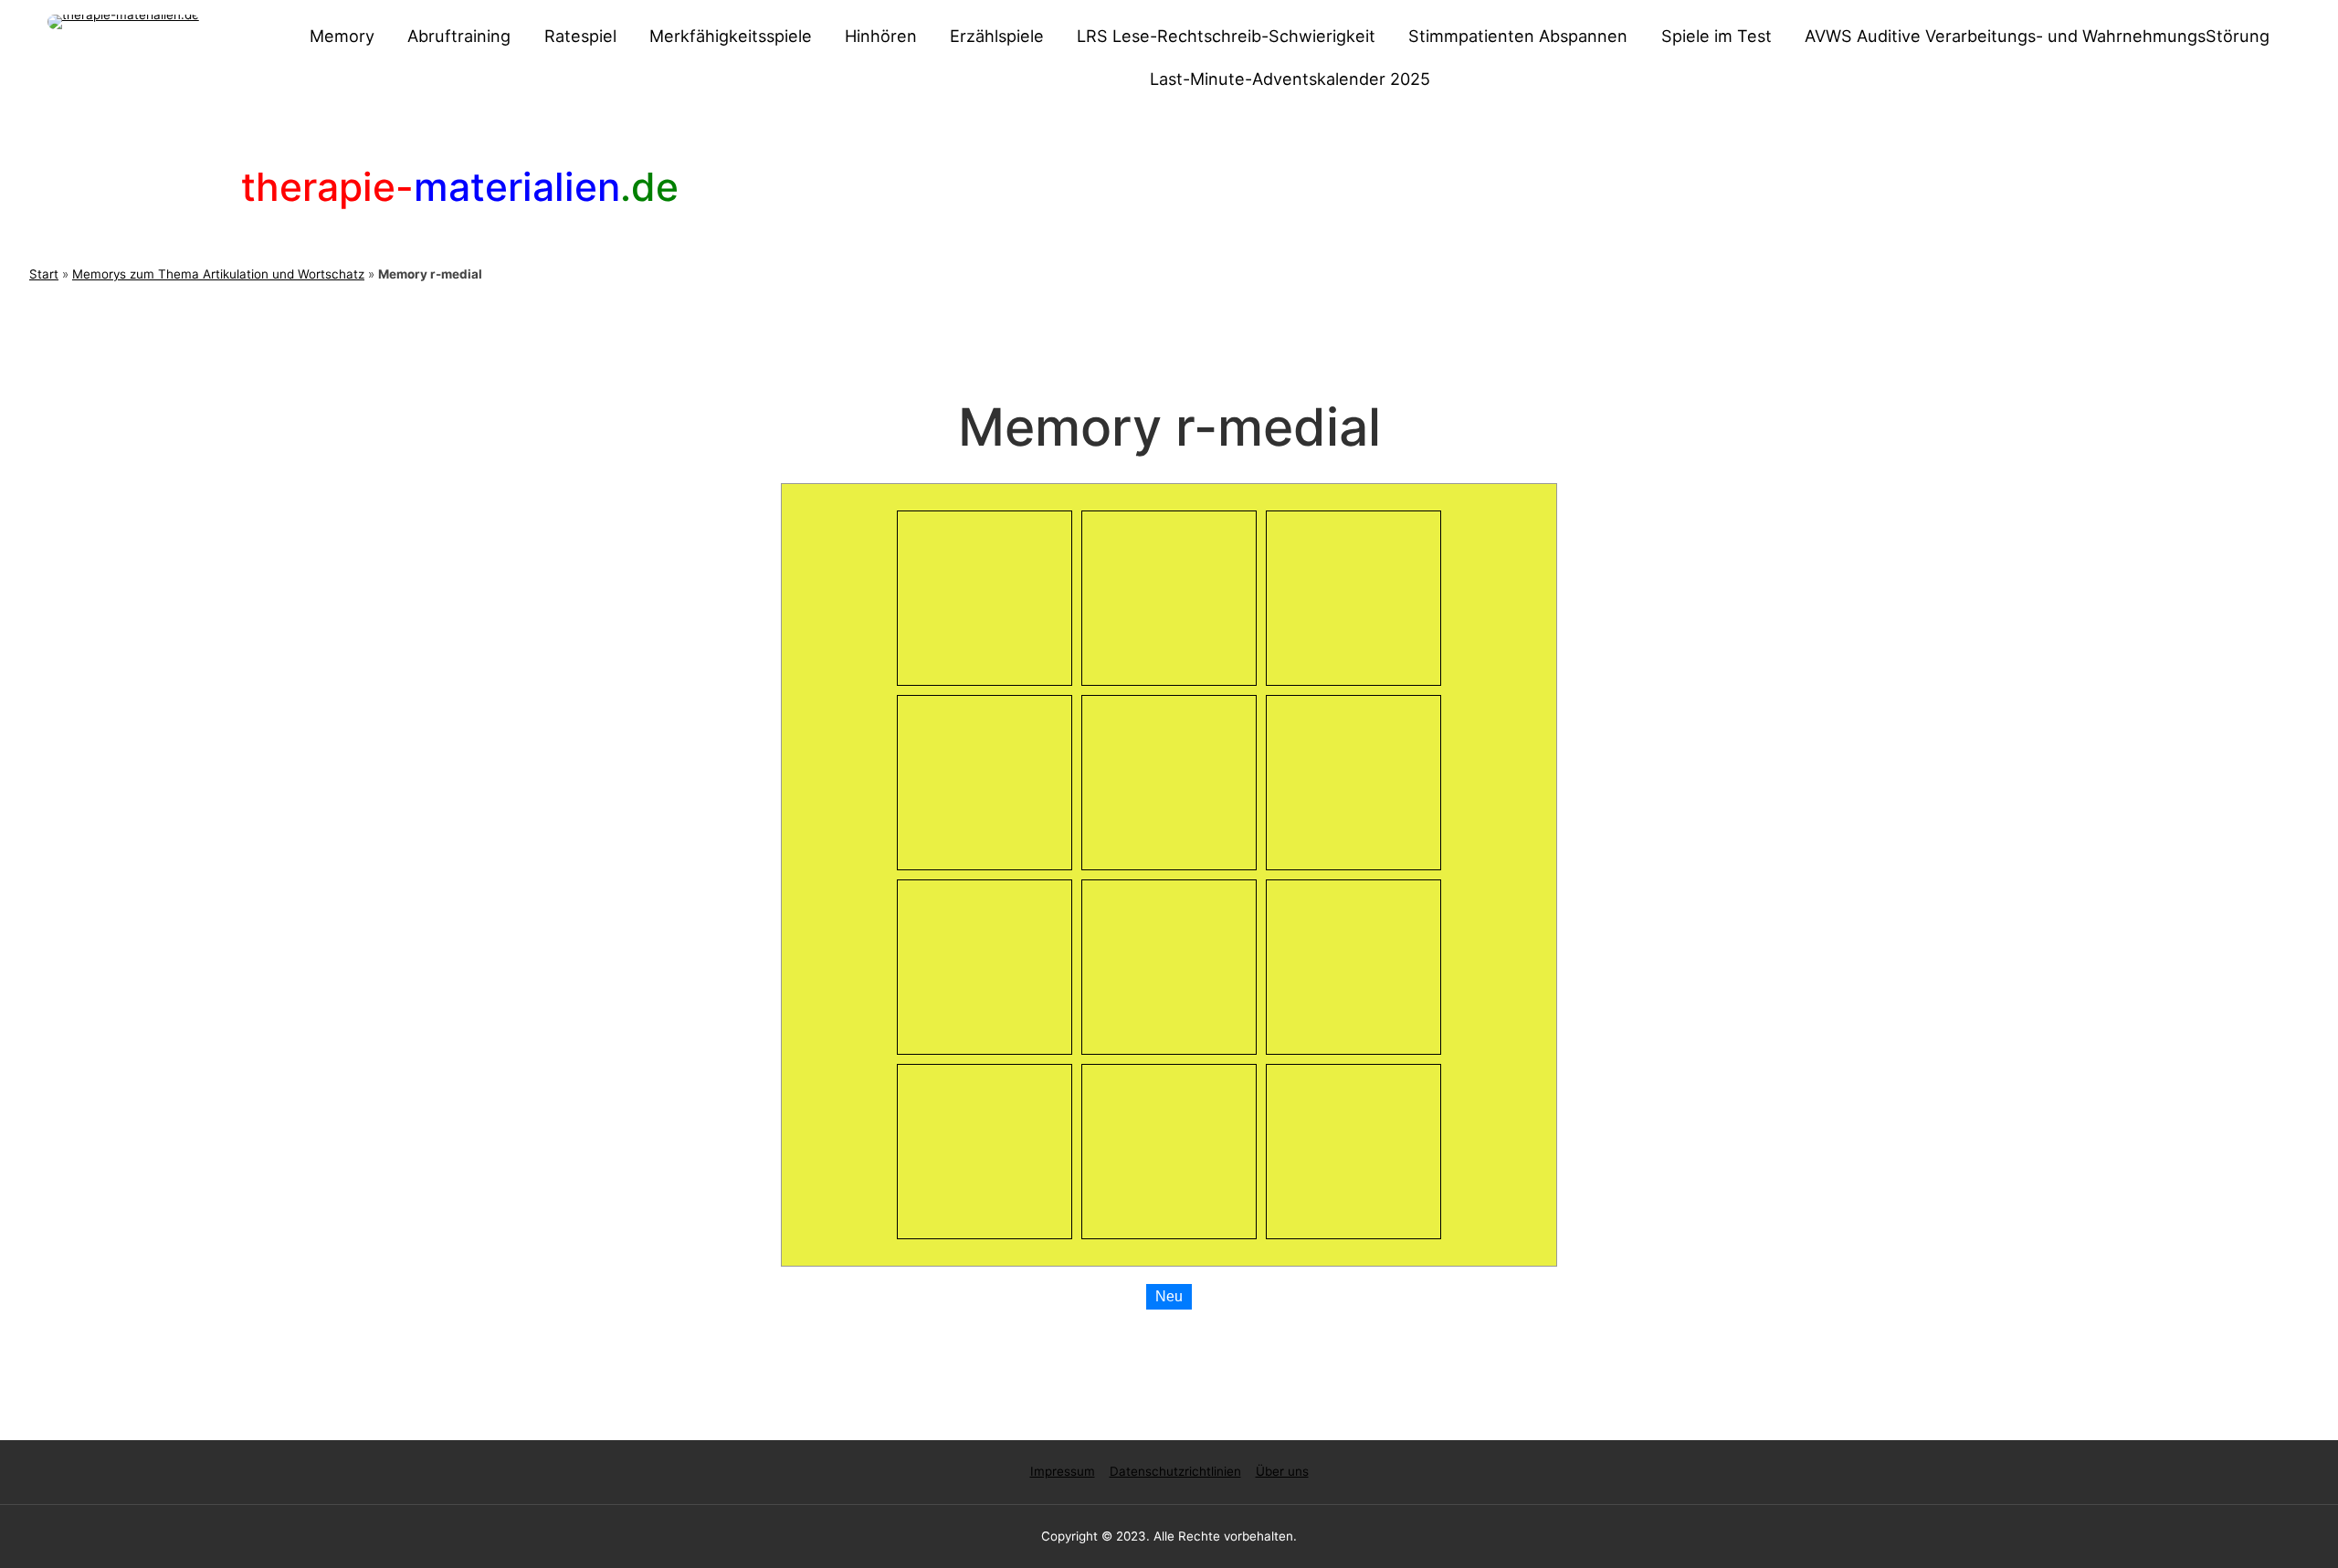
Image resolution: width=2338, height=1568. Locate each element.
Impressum (1063, 1471)
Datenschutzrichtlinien (1175, 1471)
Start (44, 274)
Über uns (1282, 1471)
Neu (1169, 1296)
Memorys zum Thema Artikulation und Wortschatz (218, 274)
